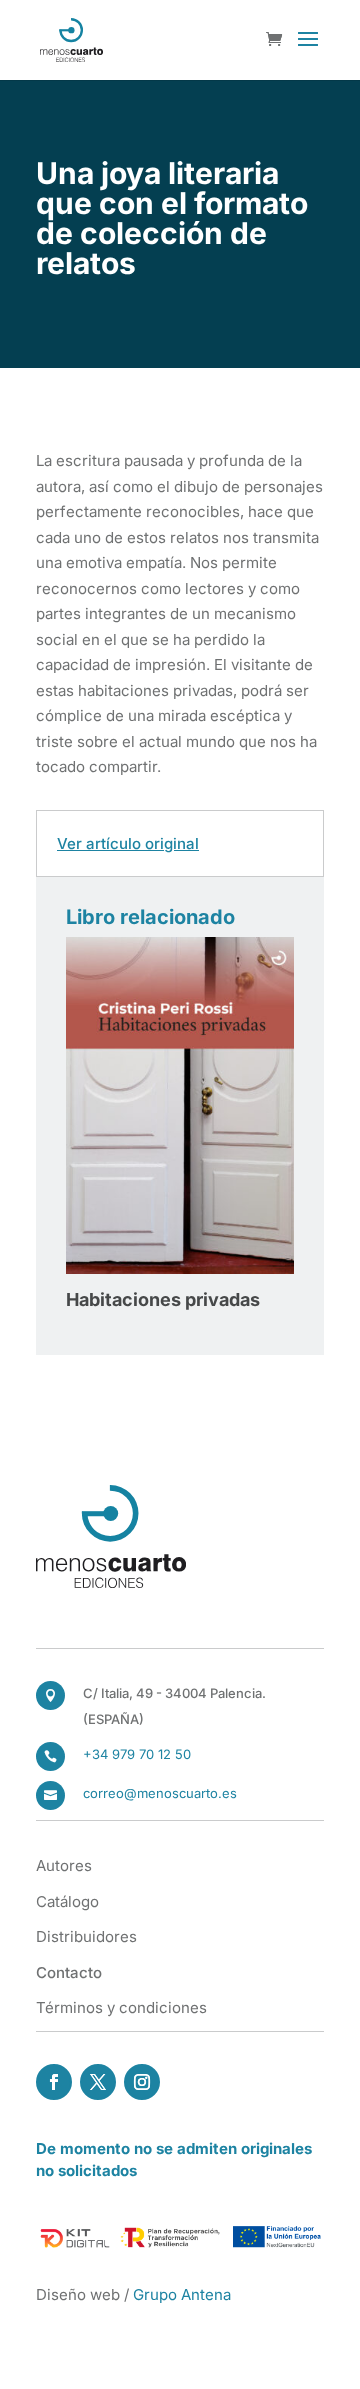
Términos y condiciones (121, 2007)
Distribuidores (86, 1936)
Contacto (69, 1972)
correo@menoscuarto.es (160, 1793)
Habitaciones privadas (163, 1299)
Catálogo (67, 1901)
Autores (64, 1865)
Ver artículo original (128, 843)
